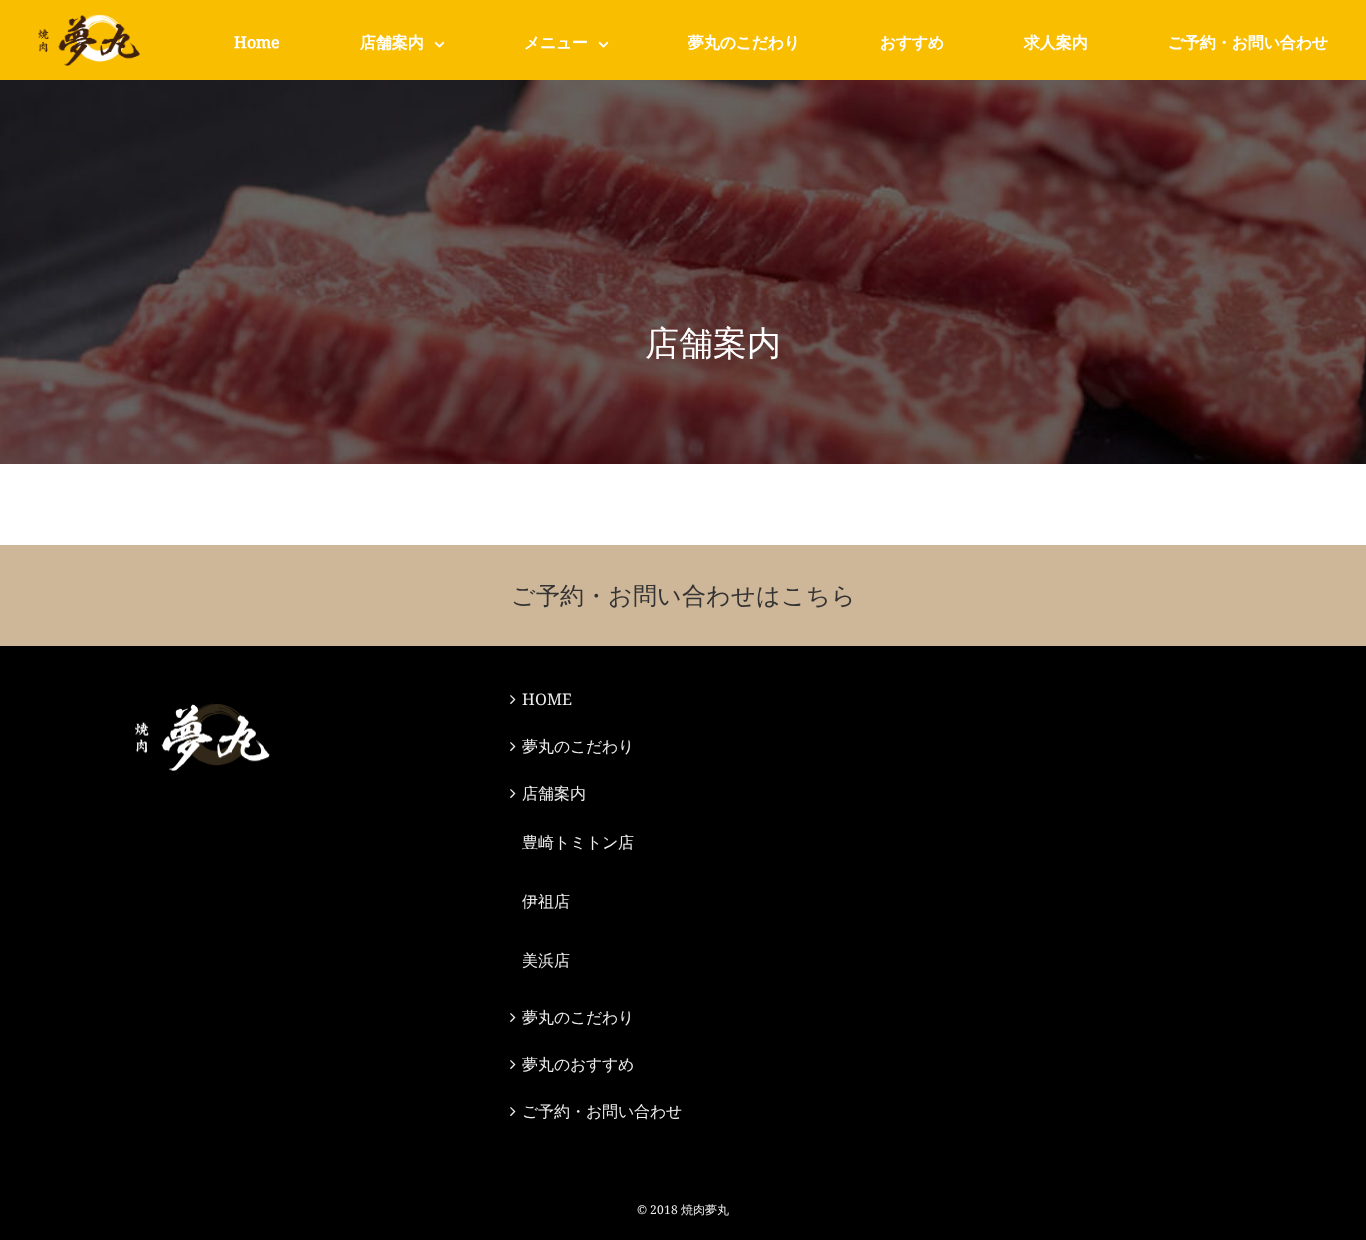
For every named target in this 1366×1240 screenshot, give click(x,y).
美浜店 (546, 960)
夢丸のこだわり (578, 746)
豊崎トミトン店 (578, 842)
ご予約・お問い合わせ (602, 1111)
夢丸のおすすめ (578, 1064)
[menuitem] (257, 42)
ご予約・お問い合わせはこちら (683, 594)
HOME (547, 699)
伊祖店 (546, 901)
